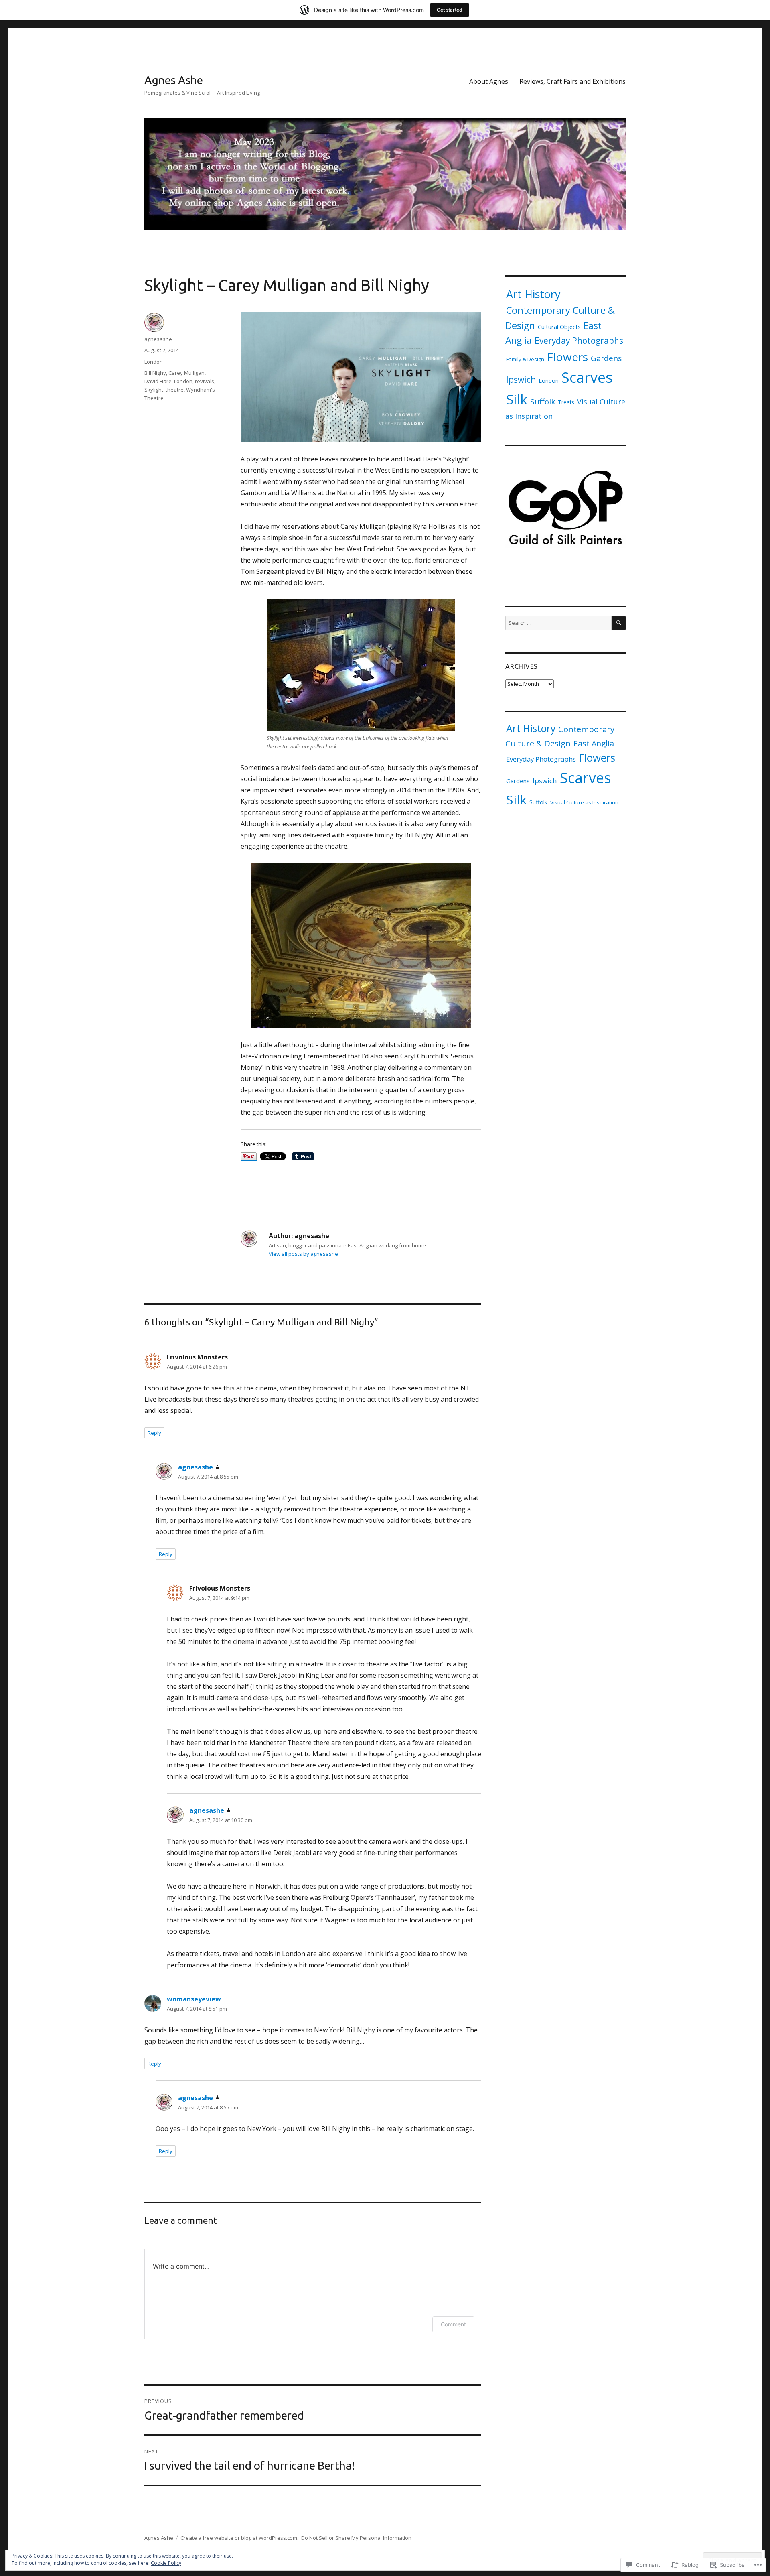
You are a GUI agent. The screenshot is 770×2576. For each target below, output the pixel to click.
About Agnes (489, 81)
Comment (453, 2324)
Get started (450, 10)
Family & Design (525, 359)
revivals (205, 381)
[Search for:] (558, 623)
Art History (533, 294)
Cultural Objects (559, 327)
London (154, 362)
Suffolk (543, 402)
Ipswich (521, 379)
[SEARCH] (619, 623)
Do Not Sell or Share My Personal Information (356, 2538)
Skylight (154, 390)
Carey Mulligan (186, 373)
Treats (566, 402)
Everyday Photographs (579, 341)
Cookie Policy (166, 2563)
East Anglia (594, 743)
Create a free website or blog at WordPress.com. (239, 2538)
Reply (154, 1433)
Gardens (606, 358)
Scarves (587, 377)
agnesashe (158, 339)
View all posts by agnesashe (303, 1254)
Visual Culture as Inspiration (584, 802)
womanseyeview (194, 1999)
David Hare (158, 381)
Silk (517, 399)
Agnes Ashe (174, 80)
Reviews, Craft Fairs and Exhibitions (572, 81)
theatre (175, 390)
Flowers (567, 357)
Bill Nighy (155, 373)
